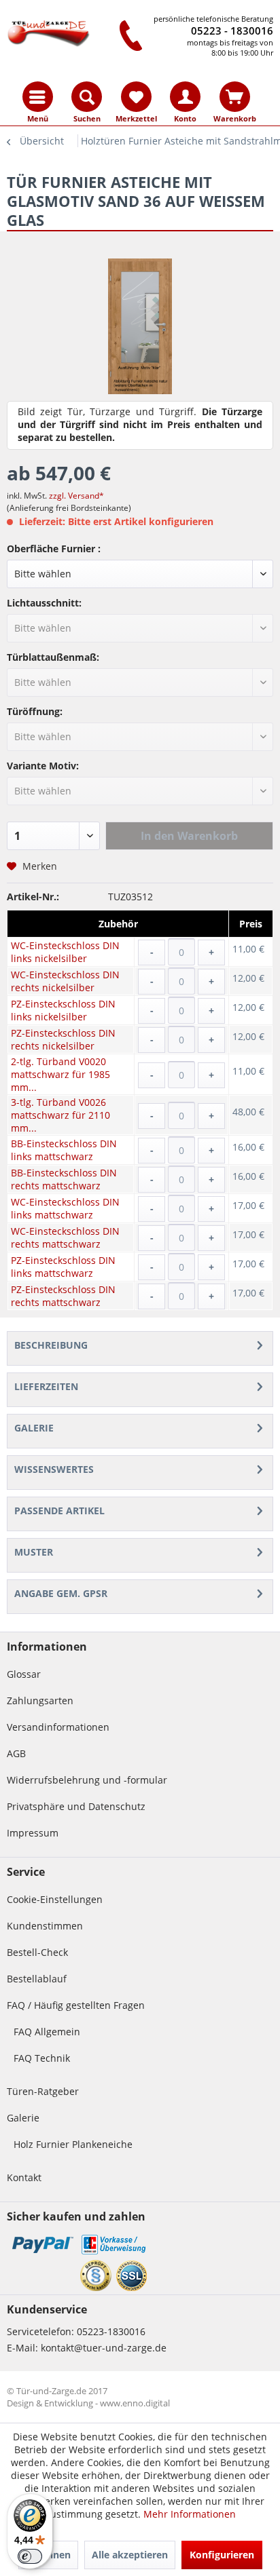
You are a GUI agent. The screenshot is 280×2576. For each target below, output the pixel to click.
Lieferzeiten (46, 1386)
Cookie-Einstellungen (55, 1899)
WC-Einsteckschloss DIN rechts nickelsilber (65, 981)
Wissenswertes (54, 1469)
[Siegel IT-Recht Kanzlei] (96, 2275)
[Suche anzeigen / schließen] (87, 97)
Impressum (33, 1833)
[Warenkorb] (235, 97)
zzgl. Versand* (76, 496)
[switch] (30, 2556)
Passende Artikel (59, 1511)
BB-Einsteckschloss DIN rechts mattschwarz (64, 1179)
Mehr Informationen (190, 2514)
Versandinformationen (58, 1727)
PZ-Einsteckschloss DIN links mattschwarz (63, 1267)
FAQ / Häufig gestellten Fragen (76, 2005)
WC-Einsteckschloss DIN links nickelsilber (65, 952)
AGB (16, 1753)
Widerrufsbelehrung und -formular (87, 1780)
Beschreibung (51, 1345)
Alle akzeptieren (130, 2555)
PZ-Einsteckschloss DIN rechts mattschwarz (63, 1296)
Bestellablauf (37, 1979)
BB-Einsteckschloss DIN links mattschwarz (64, 1150)
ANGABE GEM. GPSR (61, 1593)
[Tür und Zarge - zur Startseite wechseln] (49, 32)
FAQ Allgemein (47, 2032)
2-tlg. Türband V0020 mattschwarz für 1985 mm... (60, 1074)
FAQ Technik (42, 2058)
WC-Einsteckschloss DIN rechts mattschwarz (65, 1237)
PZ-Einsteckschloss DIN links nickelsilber (63, 1010)
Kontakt (24, 2177)
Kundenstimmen (45, 1926)
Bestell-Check (37, 1952)
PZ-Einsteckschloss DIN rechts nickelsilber (63, 1039)
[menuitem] (38, 97)
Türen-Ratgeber (43, 2091)
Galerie (34, 1428)
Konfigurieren (222, 2555)
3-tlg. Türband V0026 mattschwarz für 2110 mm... (60, 1115)
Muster (34, 1552)
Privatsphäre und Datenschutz (76, 1806)
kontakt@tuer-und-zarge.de (104, 2348)
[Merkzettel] (136, 97)
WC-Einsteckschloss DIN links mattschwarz (65, 1208)
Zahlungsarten (40, 1700)
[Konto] (185, 97)
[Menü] (38, 97)
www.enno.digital (135, 2403)
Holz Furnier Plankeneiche (73, 2144)
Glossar (24, 1674)
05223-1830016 (111, 2331)
